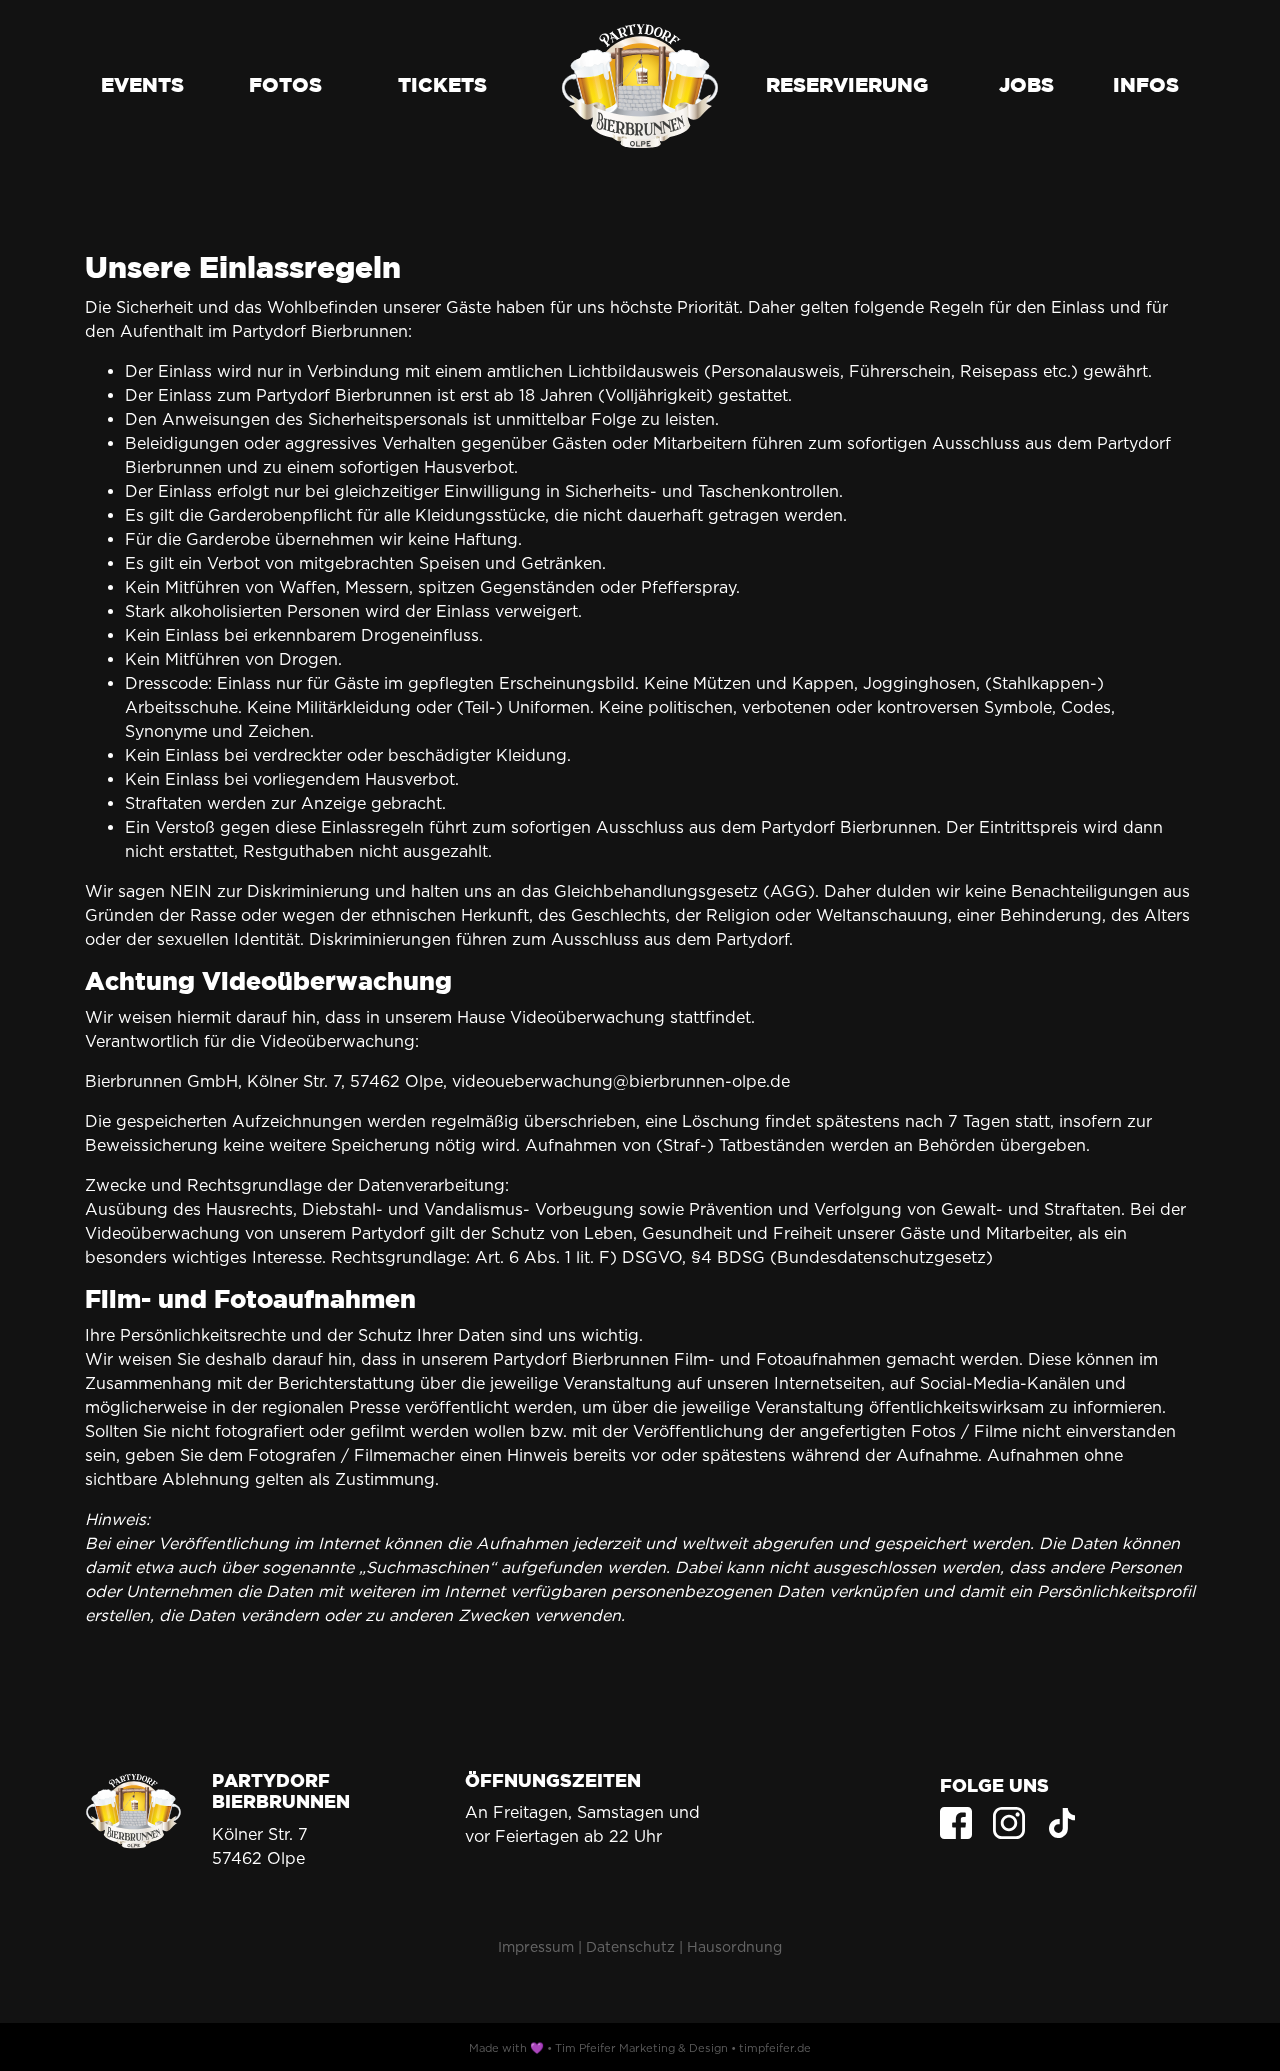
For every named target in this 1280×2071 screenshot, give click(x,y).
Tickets (442, 86)
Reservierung (847, 86)
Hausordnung (734, 1947)
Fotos (285, 86)
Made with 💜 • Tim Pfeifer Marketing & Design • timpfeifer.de (640, 2048)
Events (142, 86)
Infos (1146, 86)
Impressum (536, 1947)
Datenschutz (630, 1947)
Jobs (1026, 86)
